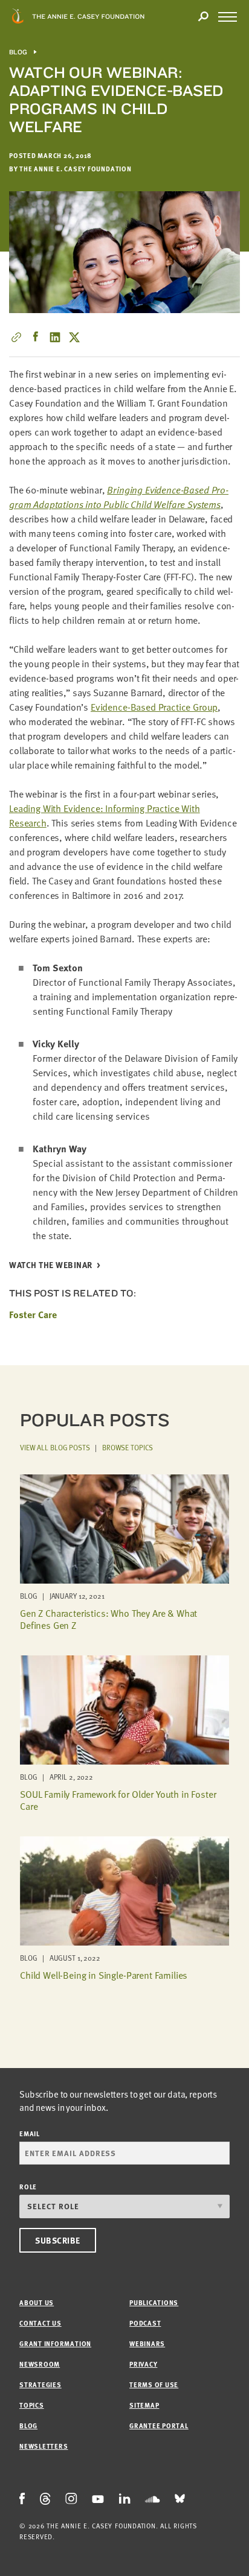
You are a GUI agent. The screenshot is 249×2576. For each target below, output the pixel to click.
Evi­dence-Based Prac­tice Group (154, 707)
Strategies (40, 2384)
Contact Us (40, 2323)
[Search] (203, 17)
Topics (32, 2405)
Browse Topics (128, 1447)
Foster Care (33, 1315)
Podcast (145, 2323)
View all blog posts (55, 1447)
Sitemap (144, 2405)
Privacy (143, 2364)
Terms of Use (154, 2384)
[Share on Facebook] (36, 337)
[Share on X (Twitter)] (74, 337)
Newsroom (40, 2364)
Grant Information (55, 2343)
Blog (18, 52)
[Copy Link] (16, 337)
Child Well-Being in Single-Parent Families (104, 1975)
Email (30, 2133)
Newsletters (44, 2446)
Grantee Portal (159, 2425)
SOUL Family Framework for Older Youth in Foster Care (118, 1800)
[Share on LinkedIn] (55, 337)
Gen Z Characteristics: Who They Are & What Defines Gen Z (108, 1619)
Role (28, 2187)
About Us (37, 2302)
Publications (154, 2302)
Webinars (147, 2343)
